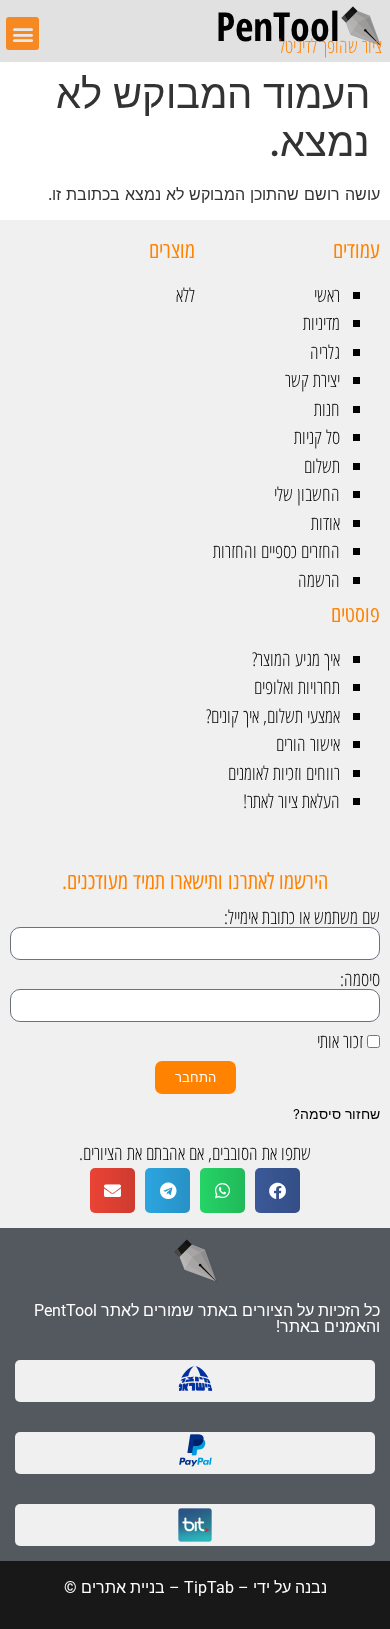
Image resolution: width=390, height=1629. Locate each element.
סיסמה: (360, 979)
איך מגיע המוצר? (296, 659)
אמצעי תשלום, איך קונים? (273, 716)
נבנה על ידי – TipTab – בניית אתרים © (195, 1587)
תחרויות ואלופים (297, 687)
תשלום (322, 466)
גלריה (325, 352)
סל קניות (317, 437)
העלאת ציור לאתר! (291, 801)
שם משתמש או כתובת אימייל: (302, 917)
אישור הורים (308, 744)
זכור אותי (342, 1041)
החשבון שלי (307, 494)
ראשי (327, 295)
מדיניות (321, 323)
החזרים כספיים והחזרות (276, 551)
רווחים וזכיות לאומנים (284, 773)
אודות (325, 523)
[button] (22, 33)
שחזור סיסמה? (336, 1114)
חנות (327, 409)
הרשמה (319, 580)
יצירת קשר (312, 380)
